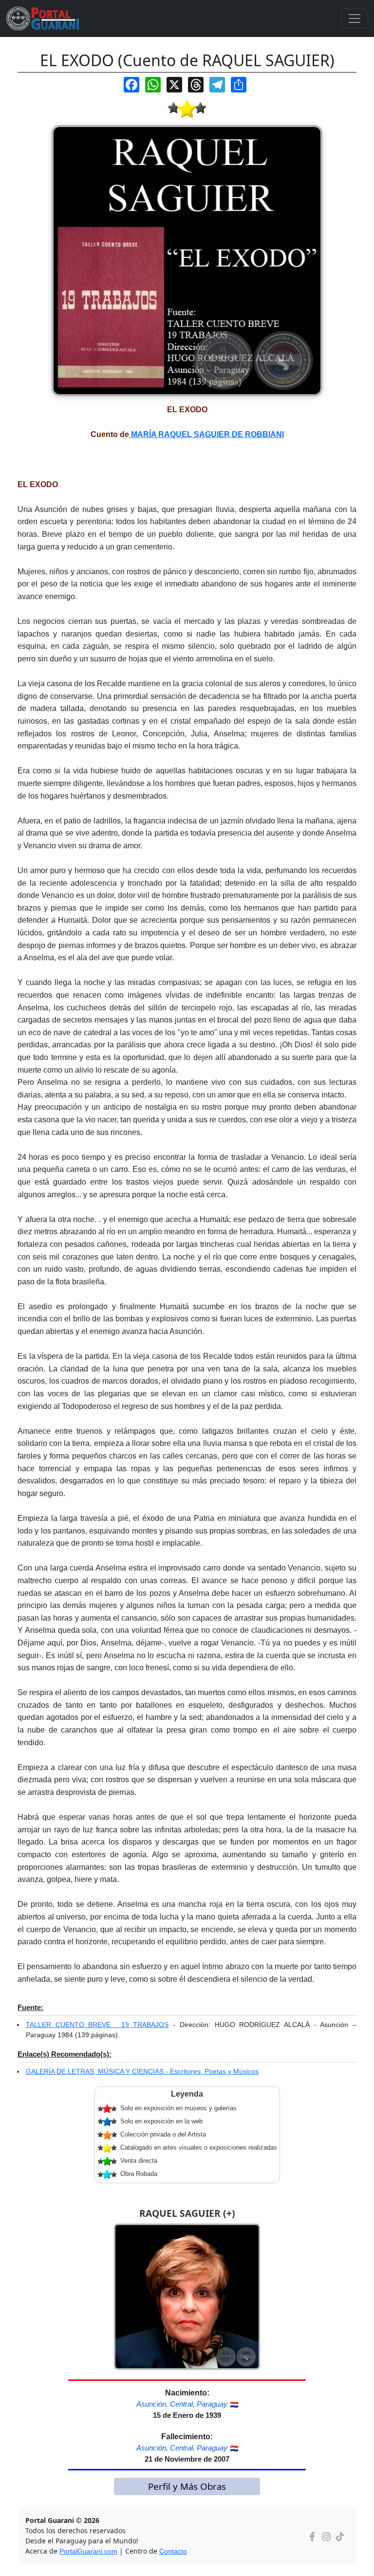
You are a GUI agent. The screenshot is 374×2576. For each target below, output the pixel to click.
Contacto (173, 2551)
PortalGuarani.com (88, 2551)
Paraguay (212, 2404)
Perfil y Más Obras (187, 2486)
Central (181, 2404)
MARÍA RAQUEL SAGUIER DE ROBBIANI (206, 434)
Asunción (151, 2404)
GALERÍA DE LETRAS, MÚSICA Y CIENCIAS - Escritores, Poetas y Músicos (142, 2071)
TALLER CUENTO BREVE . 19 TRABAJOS (97, 2025)
